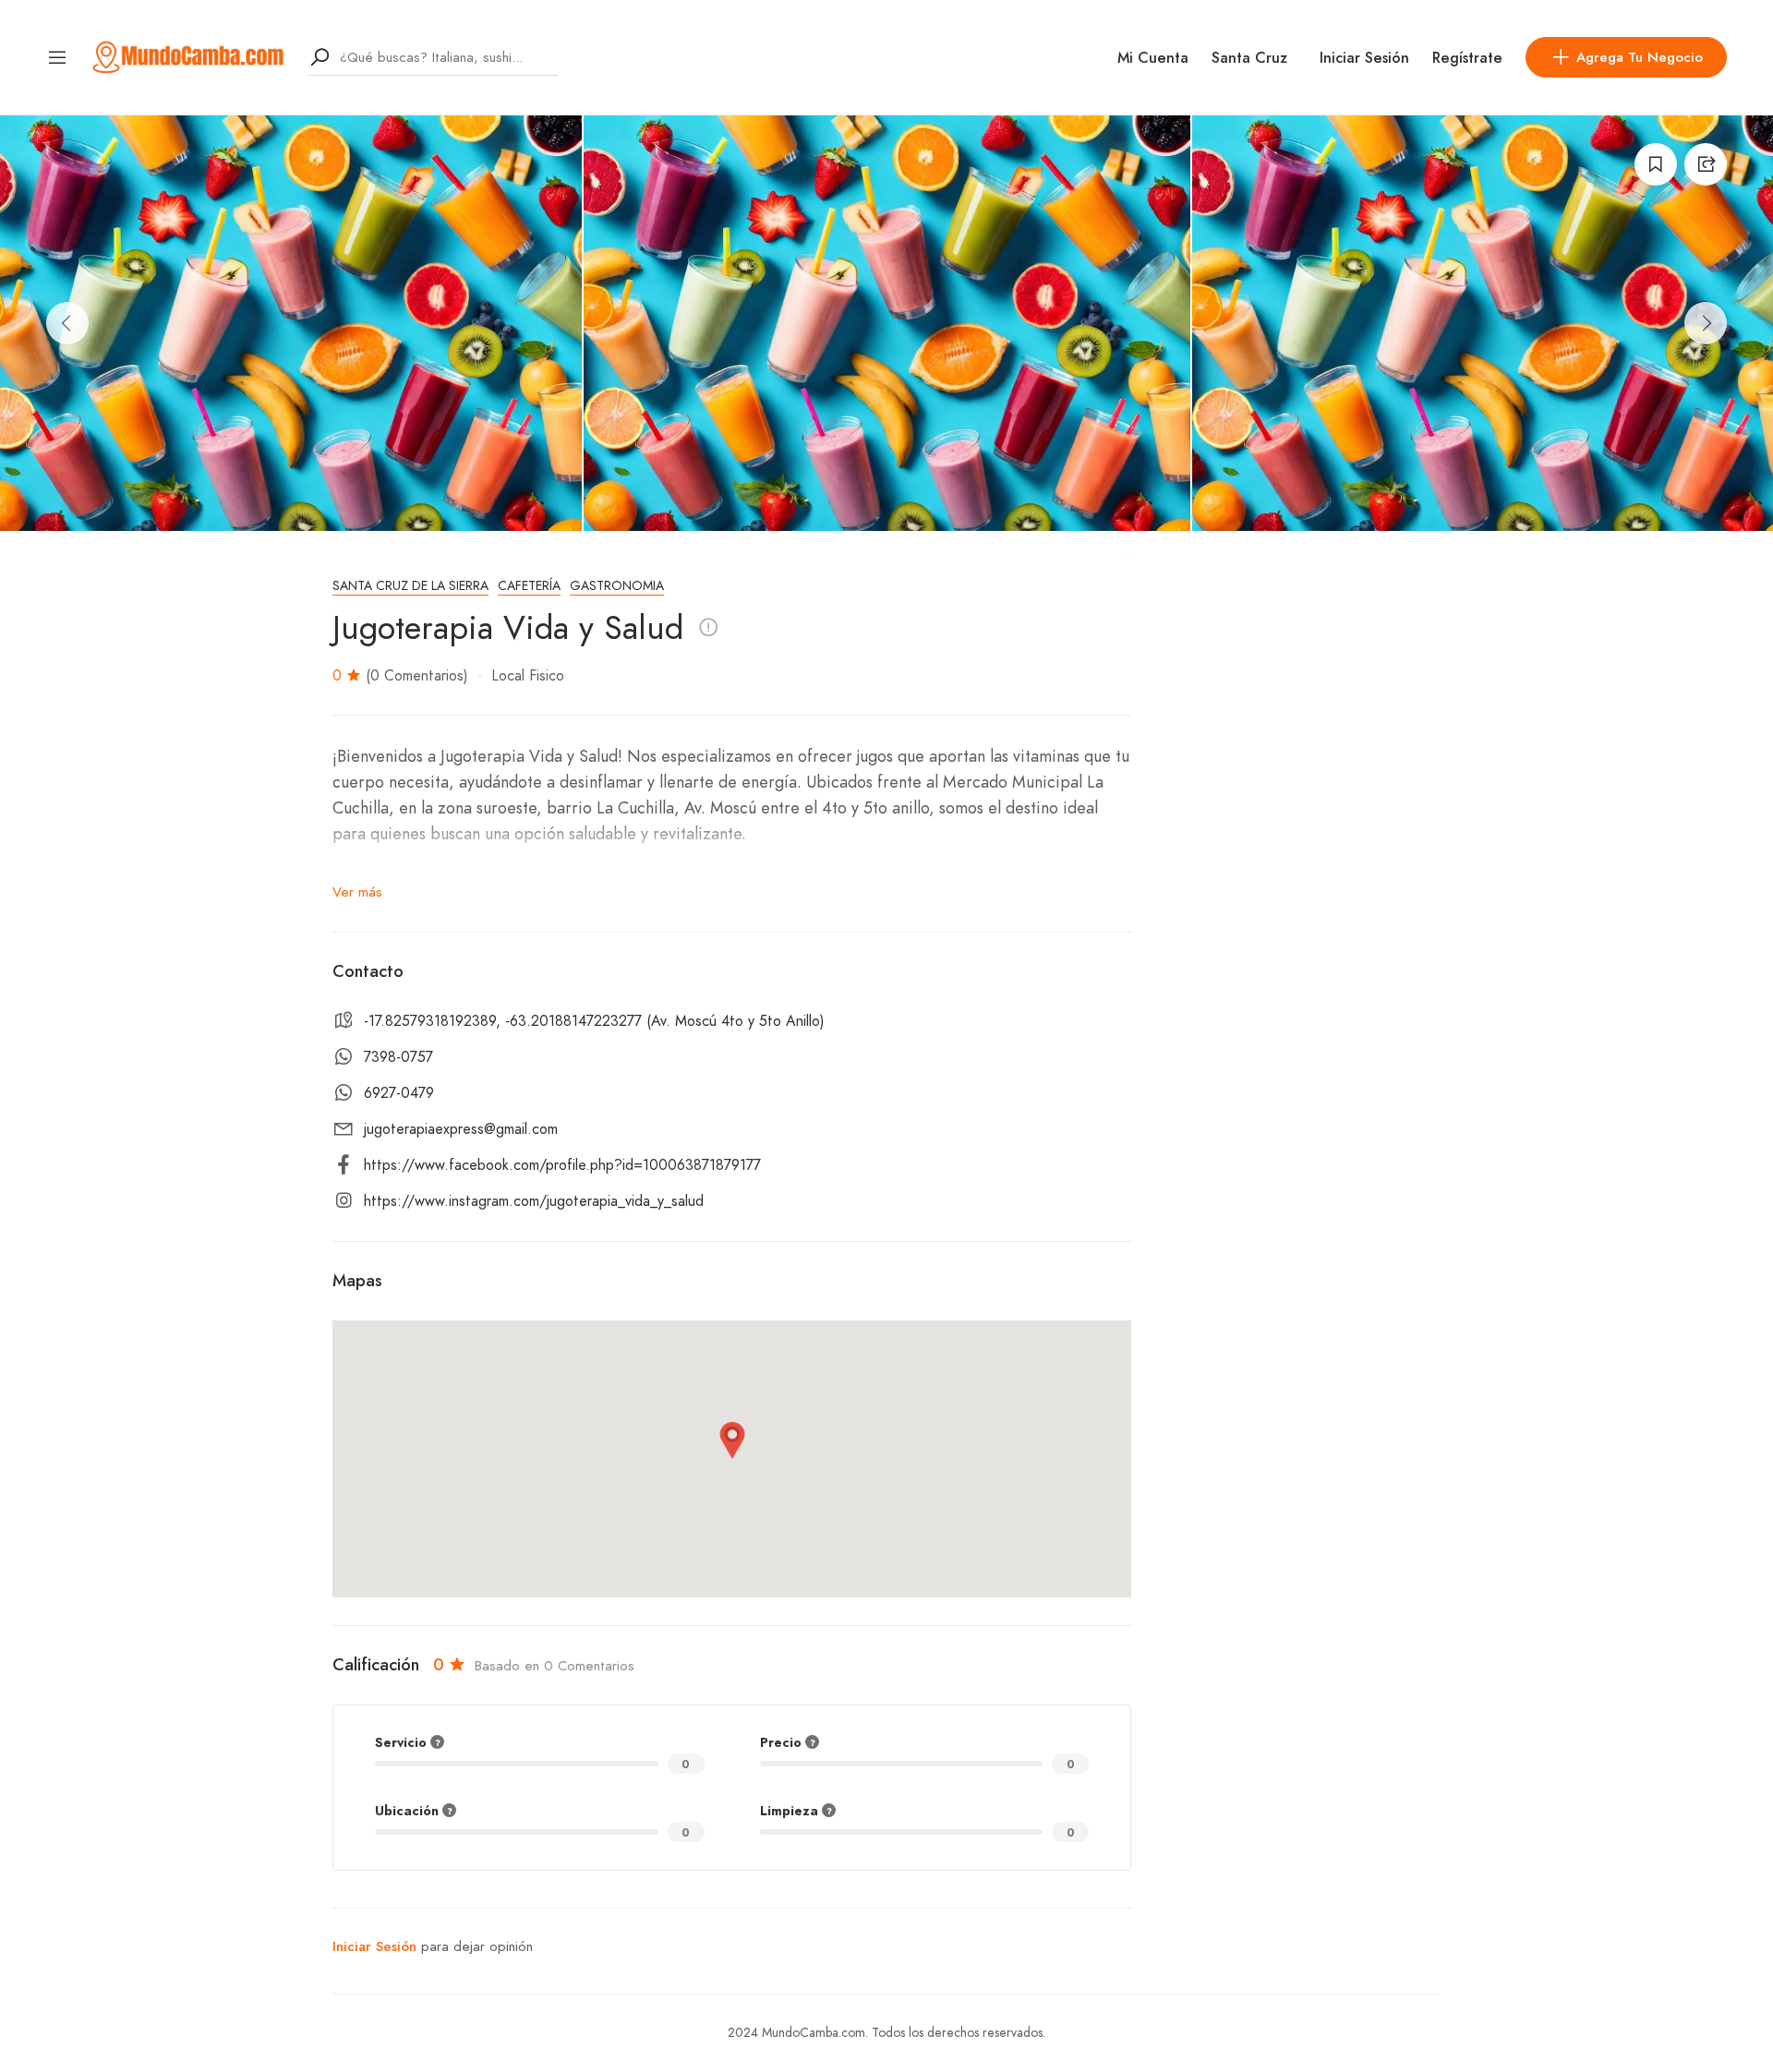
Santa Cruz (1249, 58)
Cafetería (529, 586)
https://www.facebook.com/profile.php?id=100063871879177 (562, 1165)
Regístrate (1467, 58)
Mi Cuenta (1153, 58)
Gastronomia (617, 586)
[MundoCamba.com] (188, 56)
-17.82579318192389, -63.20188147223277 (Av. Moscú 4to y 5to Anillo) (594, 1021)
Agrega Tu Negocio (1640, 57)
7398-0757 (398, 1057)
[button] (732, 1440)
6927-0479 (399, 1093)
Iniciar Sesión (1364, 58)
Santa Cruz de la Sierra (410, 586)
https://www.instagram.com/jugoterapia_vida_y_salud (534, 1201)
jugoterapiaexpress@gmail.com (461, 1129)
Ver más (357, 892)
